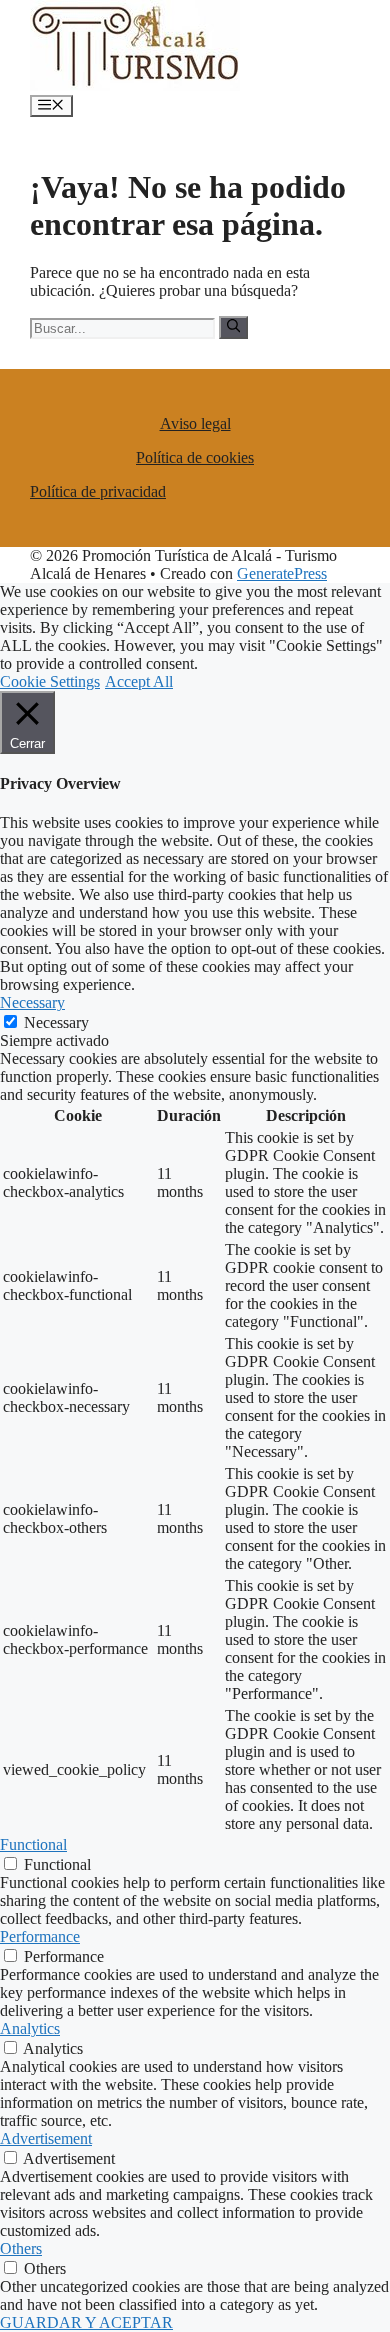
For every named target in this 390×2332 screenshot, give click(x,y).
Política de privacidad (98, 491)
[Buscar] (233, 327)
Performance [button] (40, 1936)
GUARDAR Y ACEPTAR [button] (86, 2322)
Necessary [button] (32, 1002)
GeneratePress (282, 573)
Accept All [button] (139, 681)
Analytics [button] (30, 2028)
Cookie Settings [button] (50, 681)
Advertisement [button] (46, 2138)
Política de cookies (195, 457)
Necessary (56, 1022)
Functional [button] (33, 1844)
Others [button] (21, 2248)
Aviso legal (195, 423)
